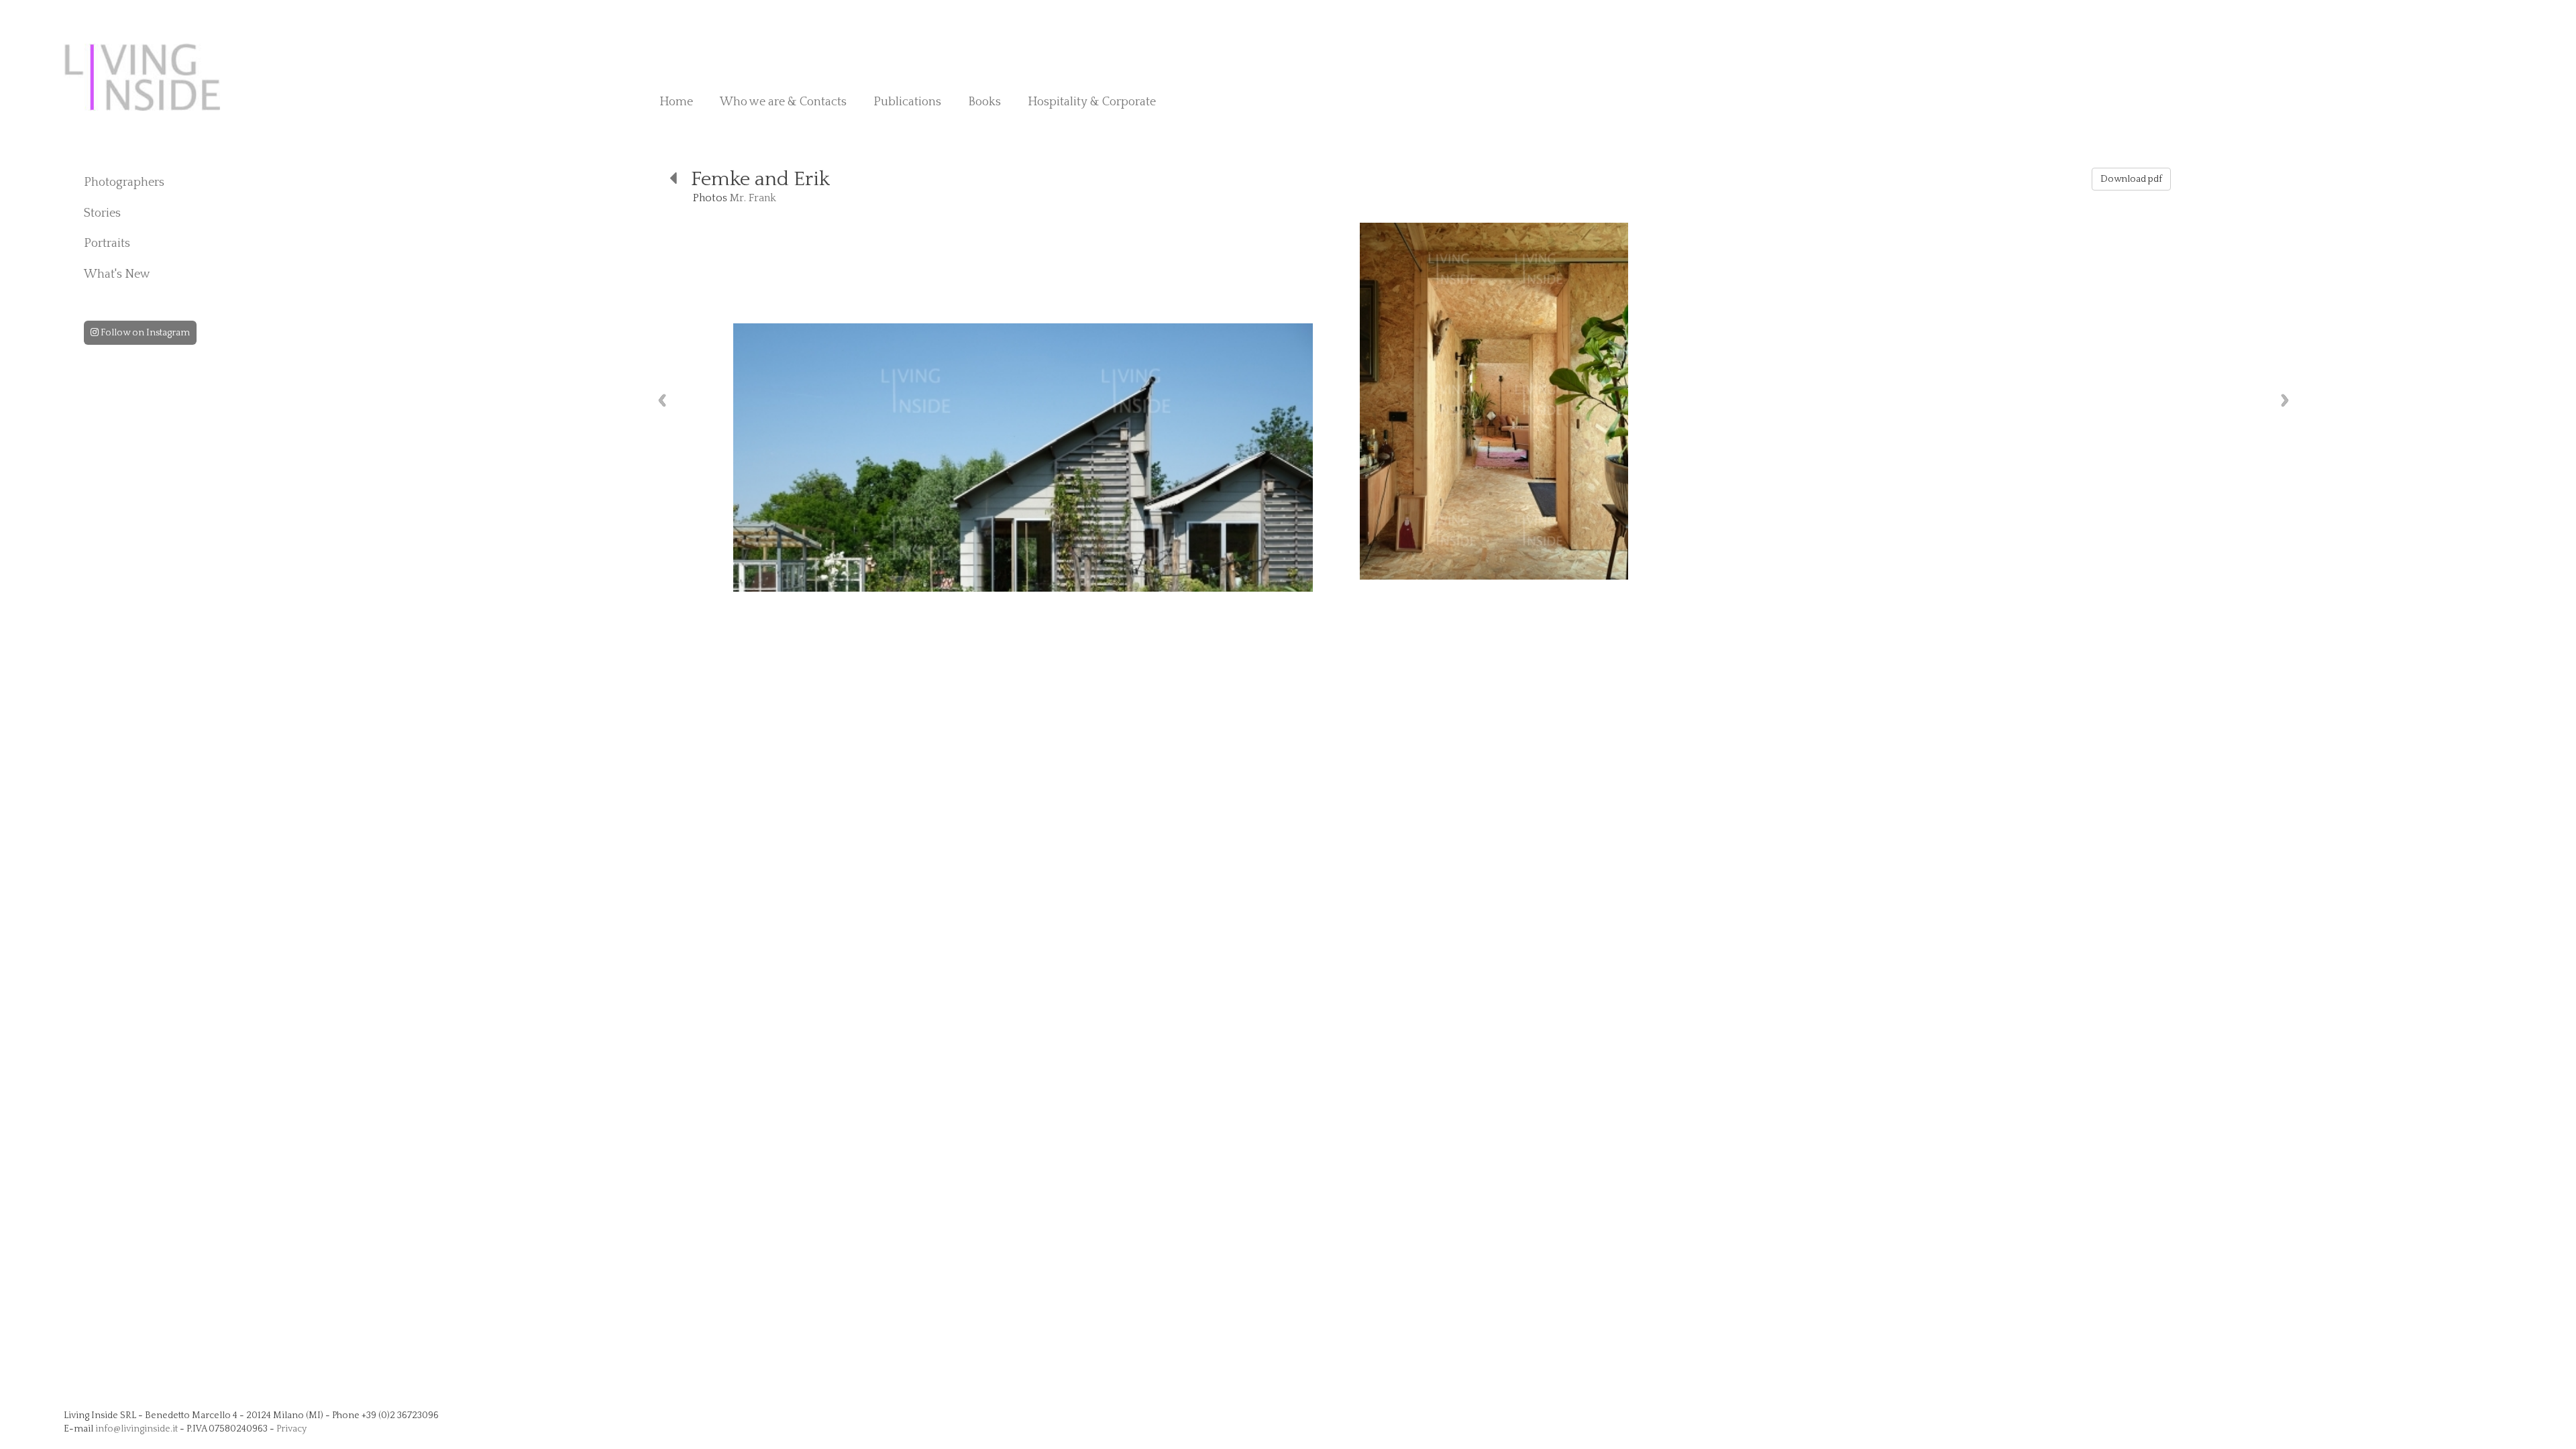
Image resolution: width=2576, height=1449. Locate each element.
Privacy (291, 1429)
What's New (117, 274)
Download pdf (2131, 179)
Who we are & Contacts (783, 102)
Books (984, 102)
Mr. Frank (753, 198)
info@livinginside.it (137, 1429)
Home (676, 102)
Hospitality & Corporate (1092, 102)
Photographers (124, 182)
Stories (102, 213)
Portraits (107, 244)
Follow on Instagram (144, 333)
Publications (907, 102)
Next (2285, 400)
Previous (662, 400)
